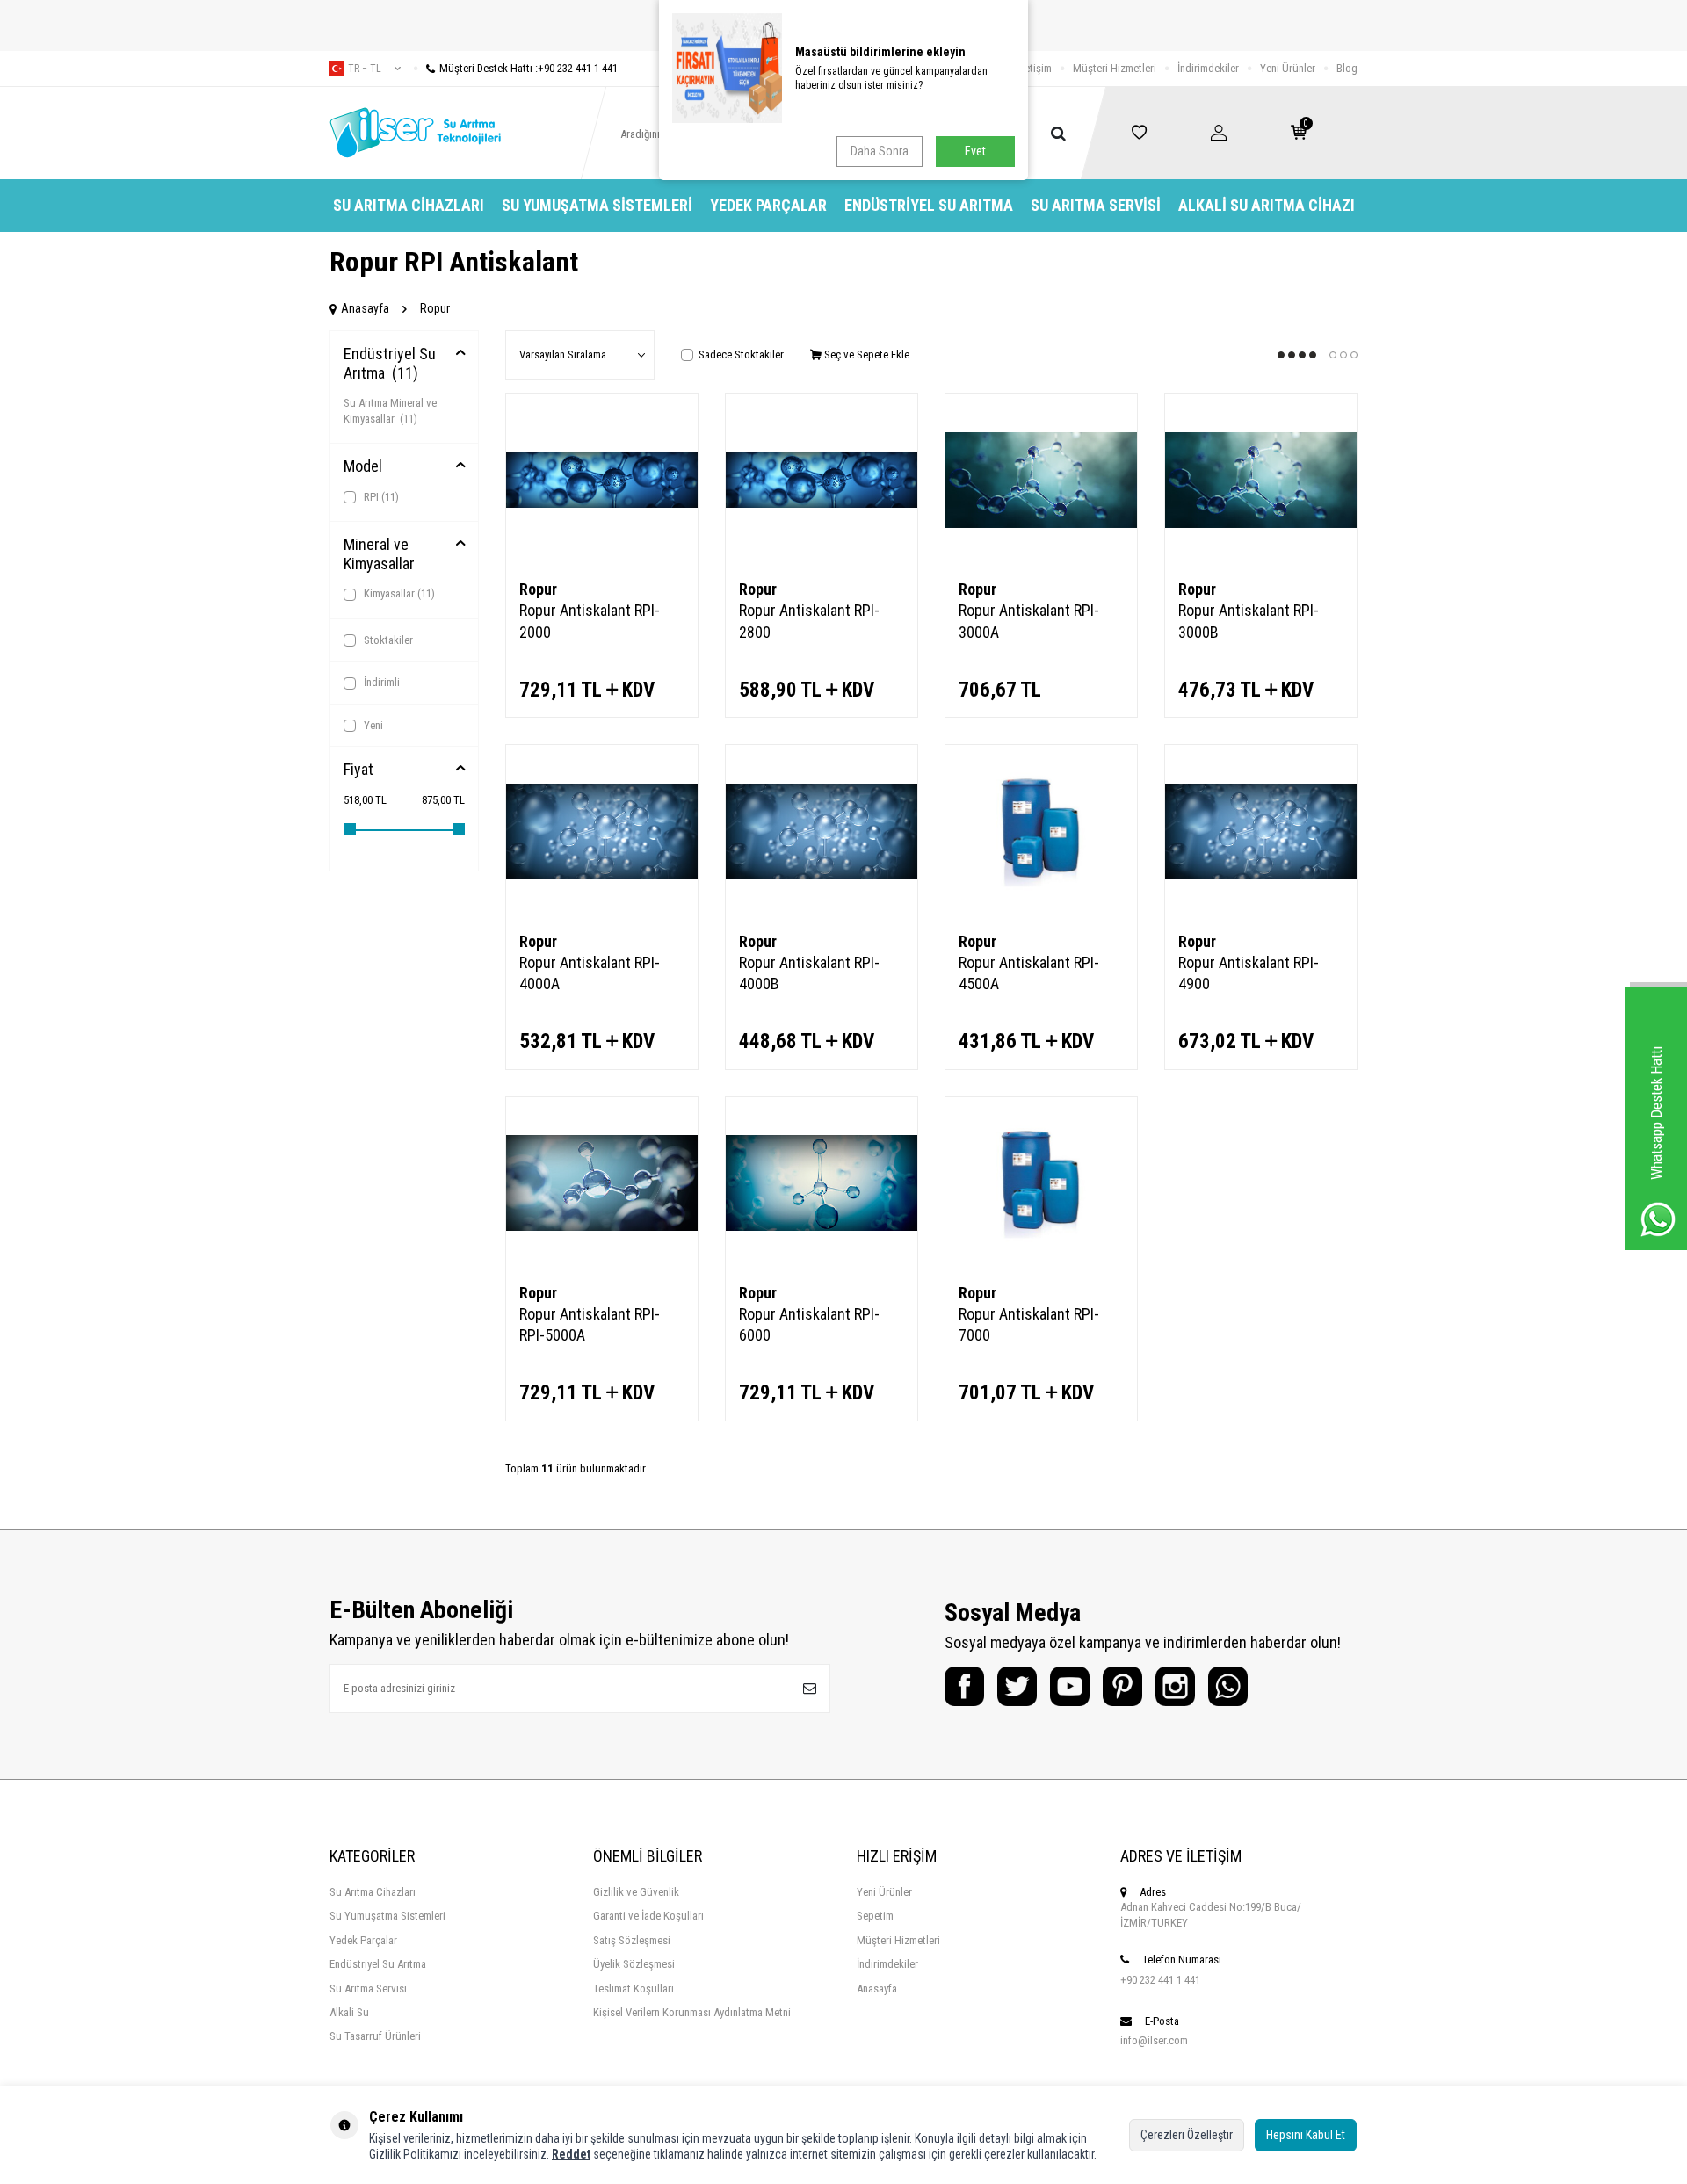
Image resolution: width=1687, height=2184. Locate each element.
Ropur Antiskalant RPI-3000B (1249, 621)
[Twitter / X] (1017, 1686)
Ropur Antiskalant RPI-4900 (1249, 973)
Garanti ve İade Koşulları (648, 1916)
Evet (975, 151)
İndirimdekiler (1208, 68)
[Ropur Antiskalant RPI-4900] (1261, 831)
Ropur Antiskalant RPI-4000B (809, 973)
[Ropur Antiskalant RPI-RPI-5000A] (602, 1183)
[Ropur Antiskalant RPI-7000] (1041, 1183)
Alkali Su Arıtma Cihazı (1267, 205)
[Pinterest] (1122, 1686)
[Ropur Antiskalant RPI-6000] (822, 1183)
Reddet (571, 2154)
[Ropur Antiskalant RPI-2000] (602, 480)
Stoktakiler (387, 640)
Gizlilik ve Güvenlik (636, 1892)
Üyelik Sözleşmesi (634, 1964)
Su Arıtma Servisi (1096, 205)
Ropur (538, 589)
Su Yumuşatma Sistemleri (597, 205)
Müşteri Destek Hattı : (529, 68)
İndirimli (380, 682)
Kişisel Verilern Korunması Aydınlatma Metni (692, 2012)
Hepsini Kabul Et (1306, 2135)
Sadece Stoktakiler (741, 354)
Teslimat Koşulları (634, 1989)
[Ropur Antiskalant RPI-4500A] (1041, 831)
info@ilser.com (1154, 2040)
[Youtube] (1070, 1686)
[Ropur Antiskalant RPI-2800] (822, 480)
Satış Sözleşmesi (632, 1940)
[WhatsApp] (1228, 1686)
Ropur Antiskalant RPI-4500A (1029, 973)
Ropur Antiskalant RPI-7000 (1029, 1324)
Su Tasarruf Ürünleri (375, 2036)
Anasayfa (365, 308)
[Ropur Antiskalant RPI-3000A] (1041, 480)
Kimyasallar (398, 593)
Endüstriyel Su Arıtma (929, 205)
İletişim (1035, 68)
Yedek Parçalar (768, 205)
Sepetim (875, 1916)
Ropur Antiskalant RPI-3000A (1029, 621)
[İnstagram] (1175, 1686)
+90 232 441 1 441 (1160, 1980)
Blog (1347, 68)
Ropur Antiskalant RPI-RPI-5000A (590, 1324)
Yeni (372, 725)
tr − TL (365, 69)
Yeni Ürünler (1288, 68)
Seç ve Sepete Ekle (865, 354)
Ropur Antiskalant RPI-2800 (809, 621)
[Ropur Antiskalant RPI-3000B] (1261, 480)
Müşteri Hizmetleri (1115, 68)
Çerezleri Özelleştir (1187, 2135)
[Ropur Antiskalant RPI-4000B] (822, 831)
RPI (380, 497)
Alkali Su (349, 2012)
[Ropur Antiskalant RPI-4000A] (602, 831)
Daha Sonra (880, 151)
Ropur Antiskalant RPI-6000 (809, 1324)
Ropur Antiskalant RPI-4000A (590, 973)
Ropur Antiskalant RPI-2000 (590, 621)
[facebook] (964, 1686)
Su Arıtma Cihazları (409, 205)
